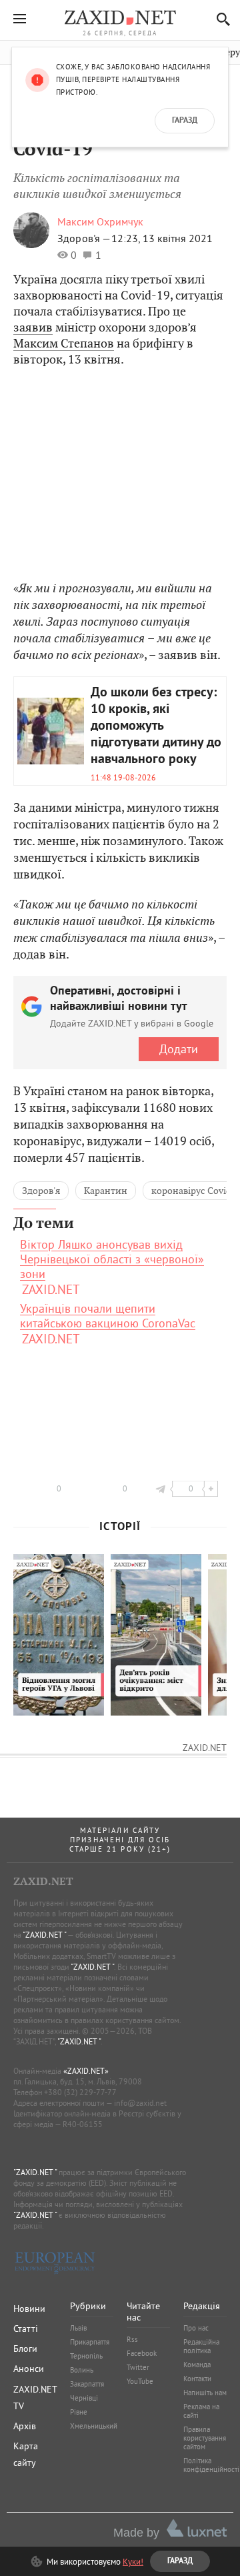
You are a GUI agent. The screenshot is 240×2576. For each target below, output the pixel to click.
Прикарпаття (90, 2342)
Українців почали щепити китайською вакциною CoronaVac (108, 1316)
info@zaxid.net (140, 2103)
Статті (26, 2329)
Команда (197, 2365)
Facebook (142, 2353)
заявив (33, 327)
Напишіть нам (205, 2393)
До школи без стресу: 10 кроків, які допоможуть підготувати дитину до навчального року (156, 726)
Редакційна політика (201, 2346)
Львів (78, 2328)
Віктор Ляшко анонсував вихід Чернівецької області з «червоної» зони (112, 1259)
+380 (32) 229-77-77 (80, 2092)
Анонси (29, 2369)
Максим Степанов (64, 343)
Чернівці (84, 2398)
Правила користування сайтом (205, 2438)
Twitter (138, 2367)
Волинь (82, 2370)
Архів (25, 2426)
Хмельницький (94, 2426)
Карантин (106, 1191)
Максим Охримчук (100, 221)
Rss (132, 2339)
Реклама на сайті (201, 2411)
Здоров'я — (84, 238)
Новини (29, 2309)
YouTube (140, 2381)
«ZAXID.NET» (86, 2071)
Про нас (196, 2328)
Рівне (79, 2412)
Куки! (133, 2561)
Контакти (197, 2379)
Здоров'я (41, 1191)
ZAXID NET (120, 17)
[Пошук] (220, 19)
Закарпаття (87, 2384)
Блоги (25, 2349)
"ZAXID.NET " (44, 1935)
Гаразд (185, 121)
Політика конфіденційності (211, 2465)
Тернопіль (86, 2356)
